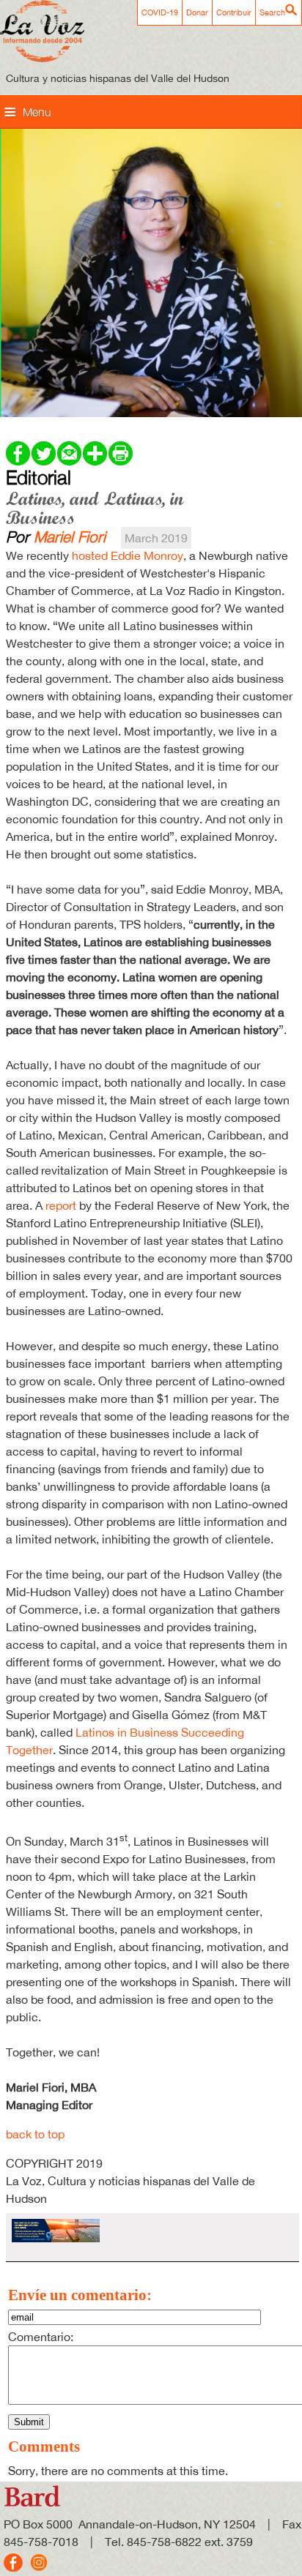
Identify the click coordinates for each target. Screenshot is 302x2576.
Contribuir (234, 12)
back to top (35, 2134)
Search (272, 12)
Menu (37, 112)
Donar (197, 12)
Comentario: (41, 2337)
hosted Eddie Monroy (128, 555)
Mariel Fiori (70, 536)
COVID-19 (160, 12)
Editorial (38, 477)
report (61, 1205)
